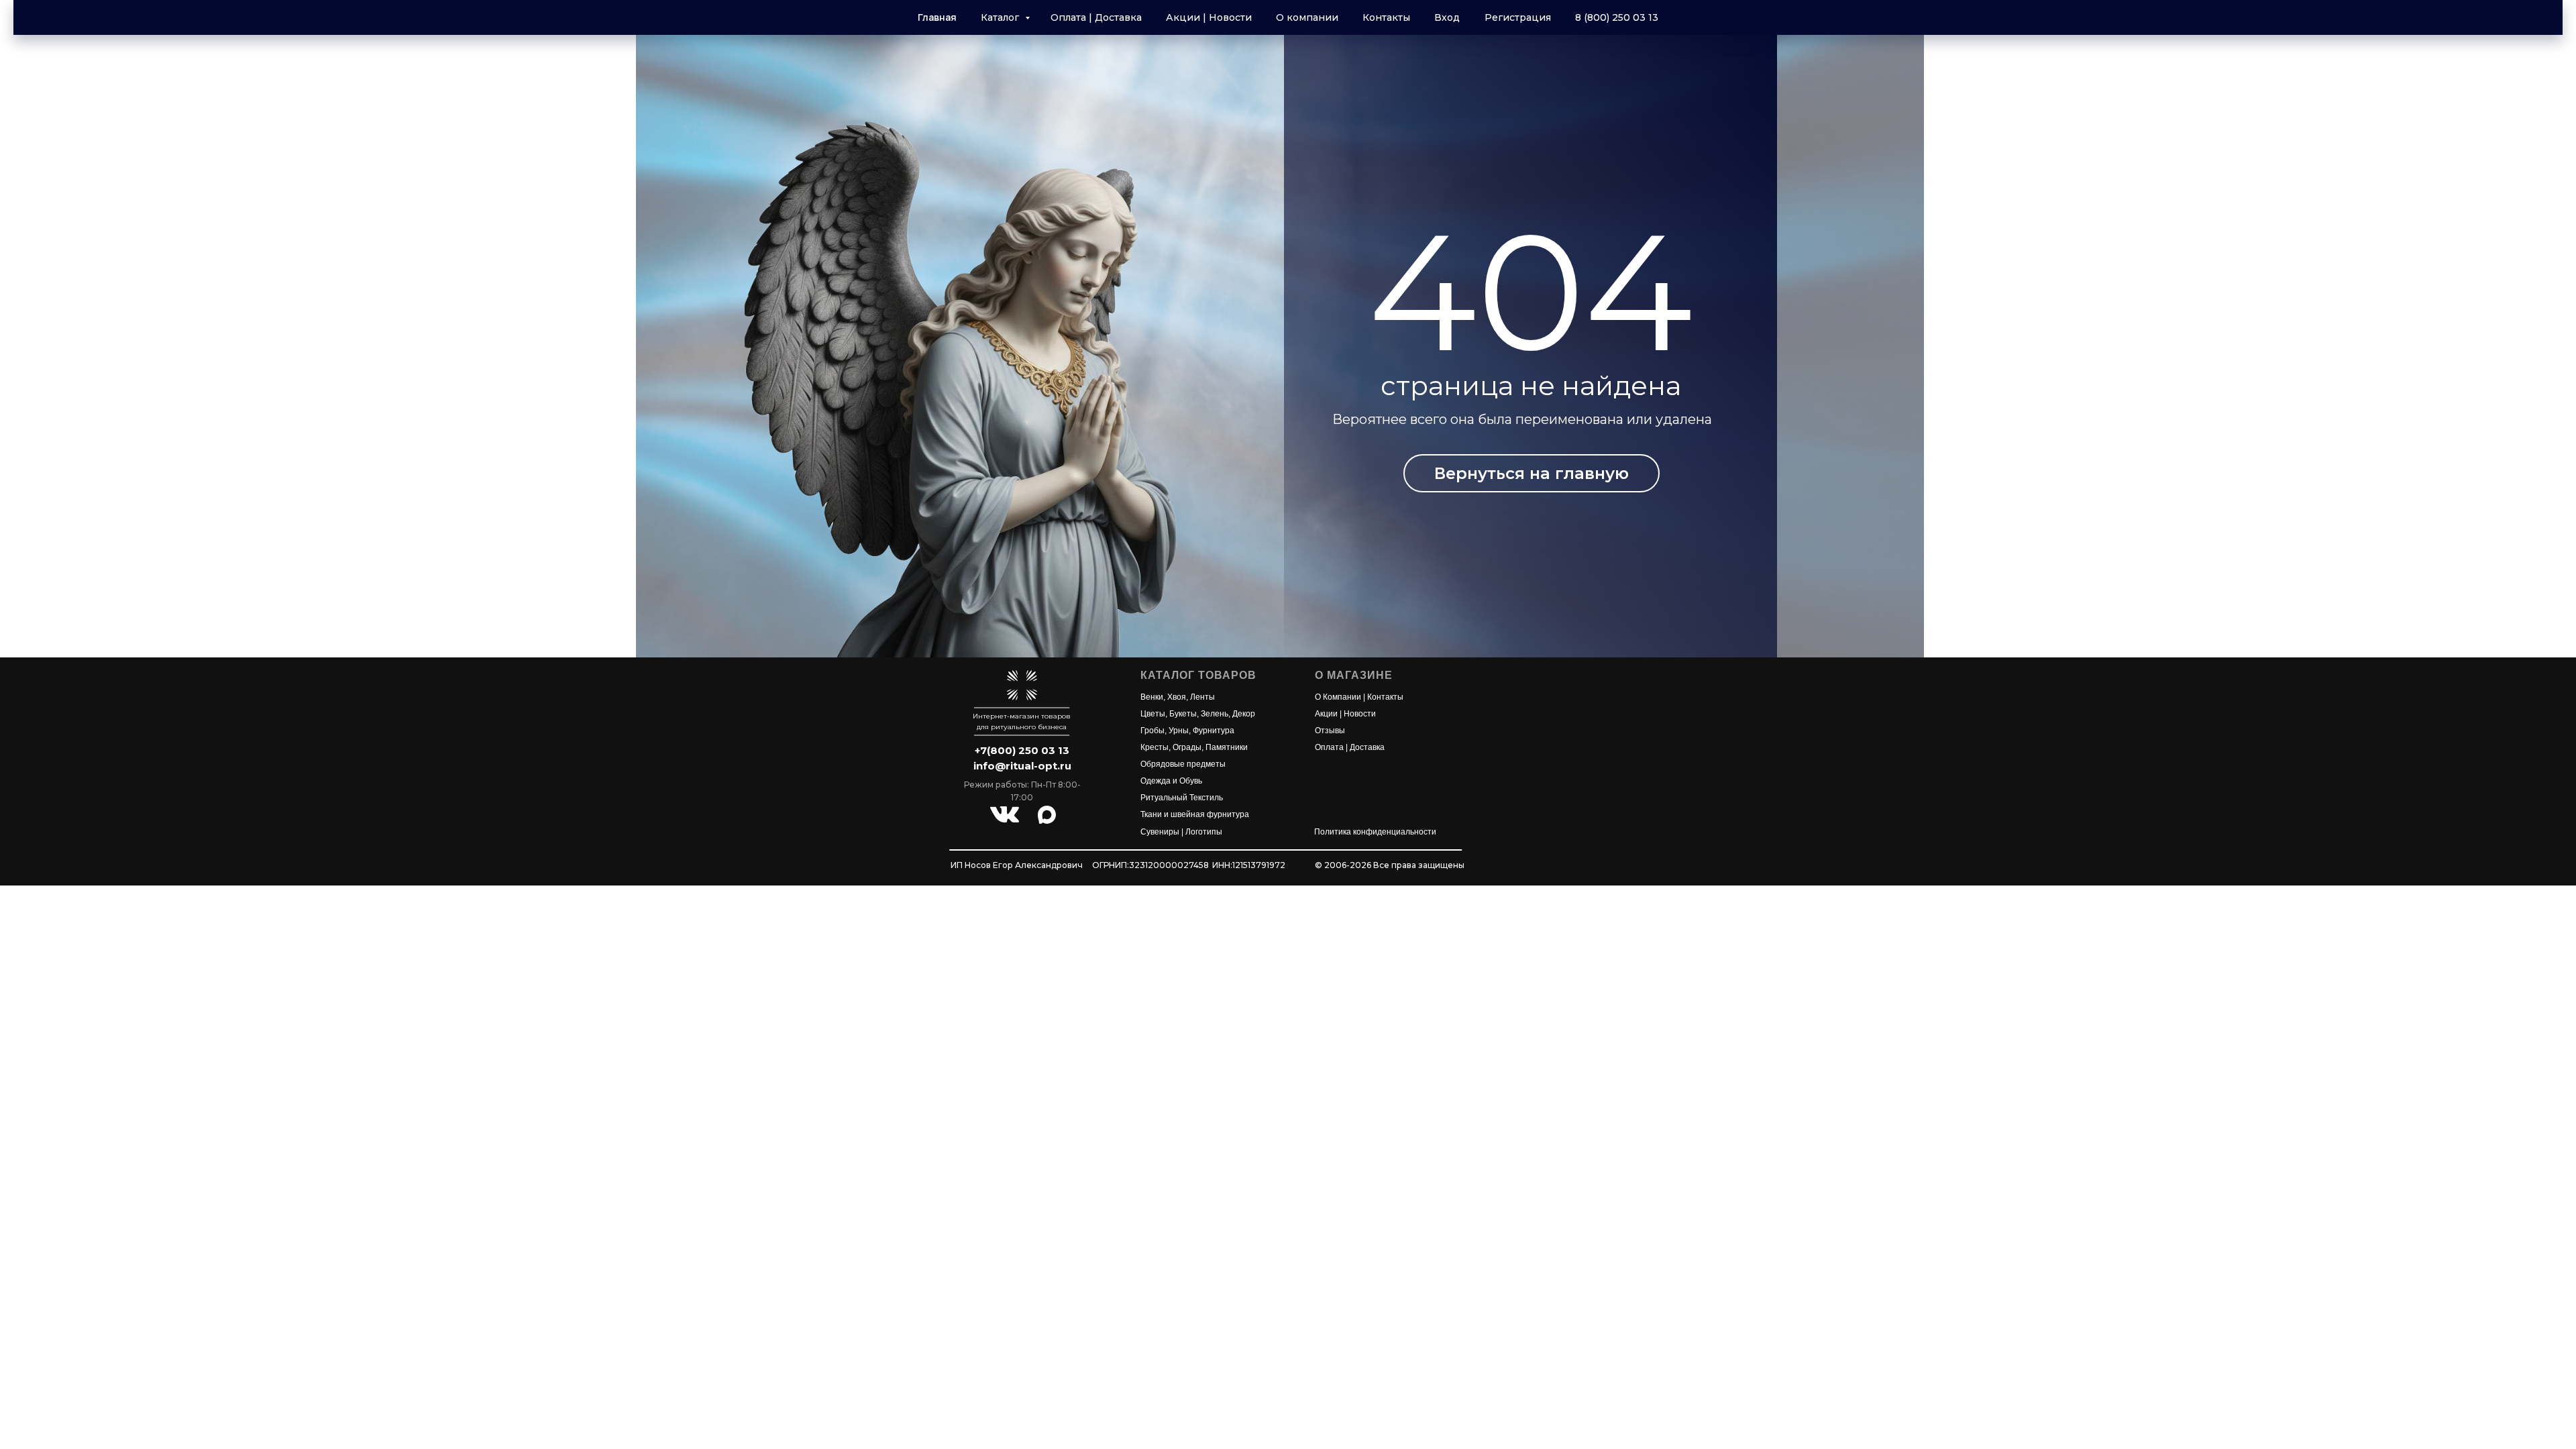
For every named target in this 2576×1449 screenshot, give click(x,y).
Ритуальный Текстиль (1182, 798)
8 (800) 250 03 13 (1617, 17)
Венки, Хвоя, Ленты (1178, 697)
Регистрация (1518, 17)
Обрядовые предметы (1183, 764)
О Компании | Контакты (1359, 697)
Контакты (1386, 17)
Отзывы (1330, 731)
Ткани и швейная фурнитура (1195, 814)
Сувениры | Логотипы (1181, 832)
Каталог (1001, 17)
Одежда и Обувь (1171, 781)
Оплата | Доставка (1096, 17)
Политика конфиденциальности (1375, 832)
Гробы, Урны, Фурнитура (1187, 731)
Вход (1447, 17)
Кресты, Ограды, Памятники (1194, 747)
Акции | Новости (1209, 17)
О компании (1307, 17)
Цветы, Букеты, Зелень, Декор (1198, 714)
